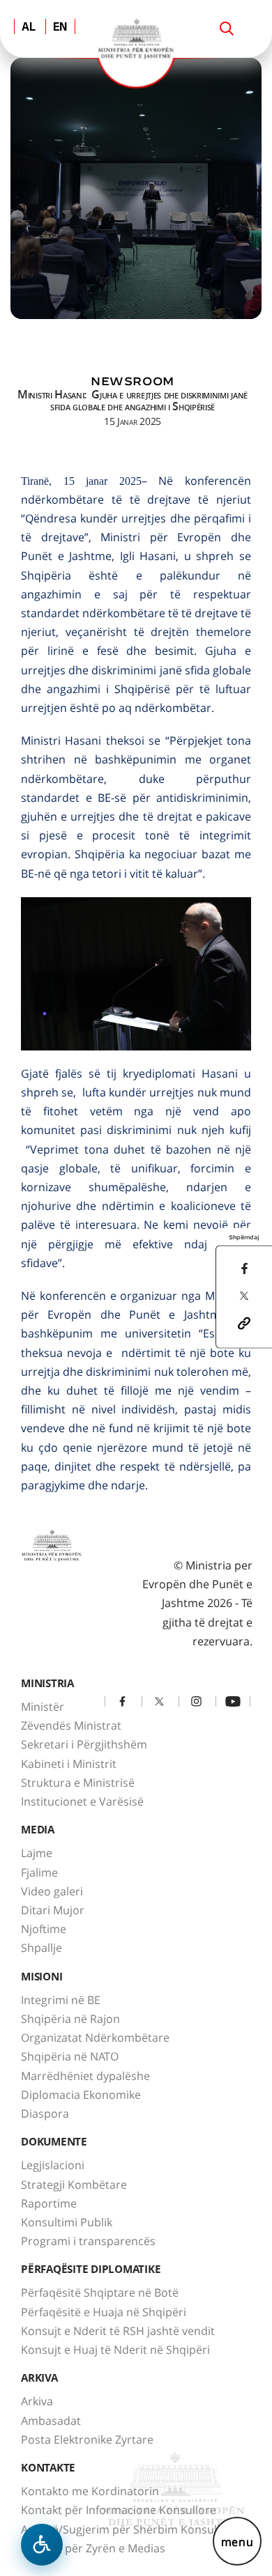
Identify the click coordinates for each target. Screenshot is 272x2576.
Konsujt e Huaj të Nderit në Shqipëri (115, 2350)
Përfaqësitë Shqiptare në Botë (100, 2292)
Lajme (37, 1853)
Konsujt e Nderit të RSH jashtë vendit (118, 2331)
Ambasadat (51, 2421)
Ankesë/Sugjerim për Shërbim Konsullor (126, 2529)
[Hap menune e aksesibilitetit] (42, 2545)
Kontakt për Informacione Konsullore (119, 2510)
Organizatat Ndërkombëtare (95, 2038)
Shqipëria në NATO (70, 2056)
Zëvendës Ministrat (71, 1725)
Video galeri (52, 1891)
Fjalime (39, 1872)
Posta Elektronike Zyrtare (87, 2439)
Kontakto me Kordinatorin (90, 2491)
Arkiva (37, 2401)
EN (60, 28)
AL (29, 28)
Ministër (43, 1707)
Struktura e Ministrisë (78, 1783)
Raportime (49, 2203)
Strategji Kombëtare (74, 2185)
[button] (244, 1322)
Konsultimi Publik (67, 2222)
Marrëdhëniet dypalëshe (85, 2076)
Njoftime (44, 1929)
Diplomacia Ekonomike (81, 2095)
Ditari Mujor (53, 1910)
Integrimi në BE (61, 2000)
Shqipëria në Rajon (70, 2019)
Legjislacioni (53, 2165)
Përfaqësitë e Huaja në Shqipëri (104, 2312)
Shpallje (41, 1948)
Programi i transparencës (88, 2241)
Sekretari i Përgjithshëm (84, 1744)
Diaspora (45, 2113)
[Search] (227, 29)
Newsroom (133, 381)
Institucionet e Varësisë (82, 1801)
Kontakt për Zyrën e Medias (93, 2548)
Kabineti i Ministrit (69, 1764)
